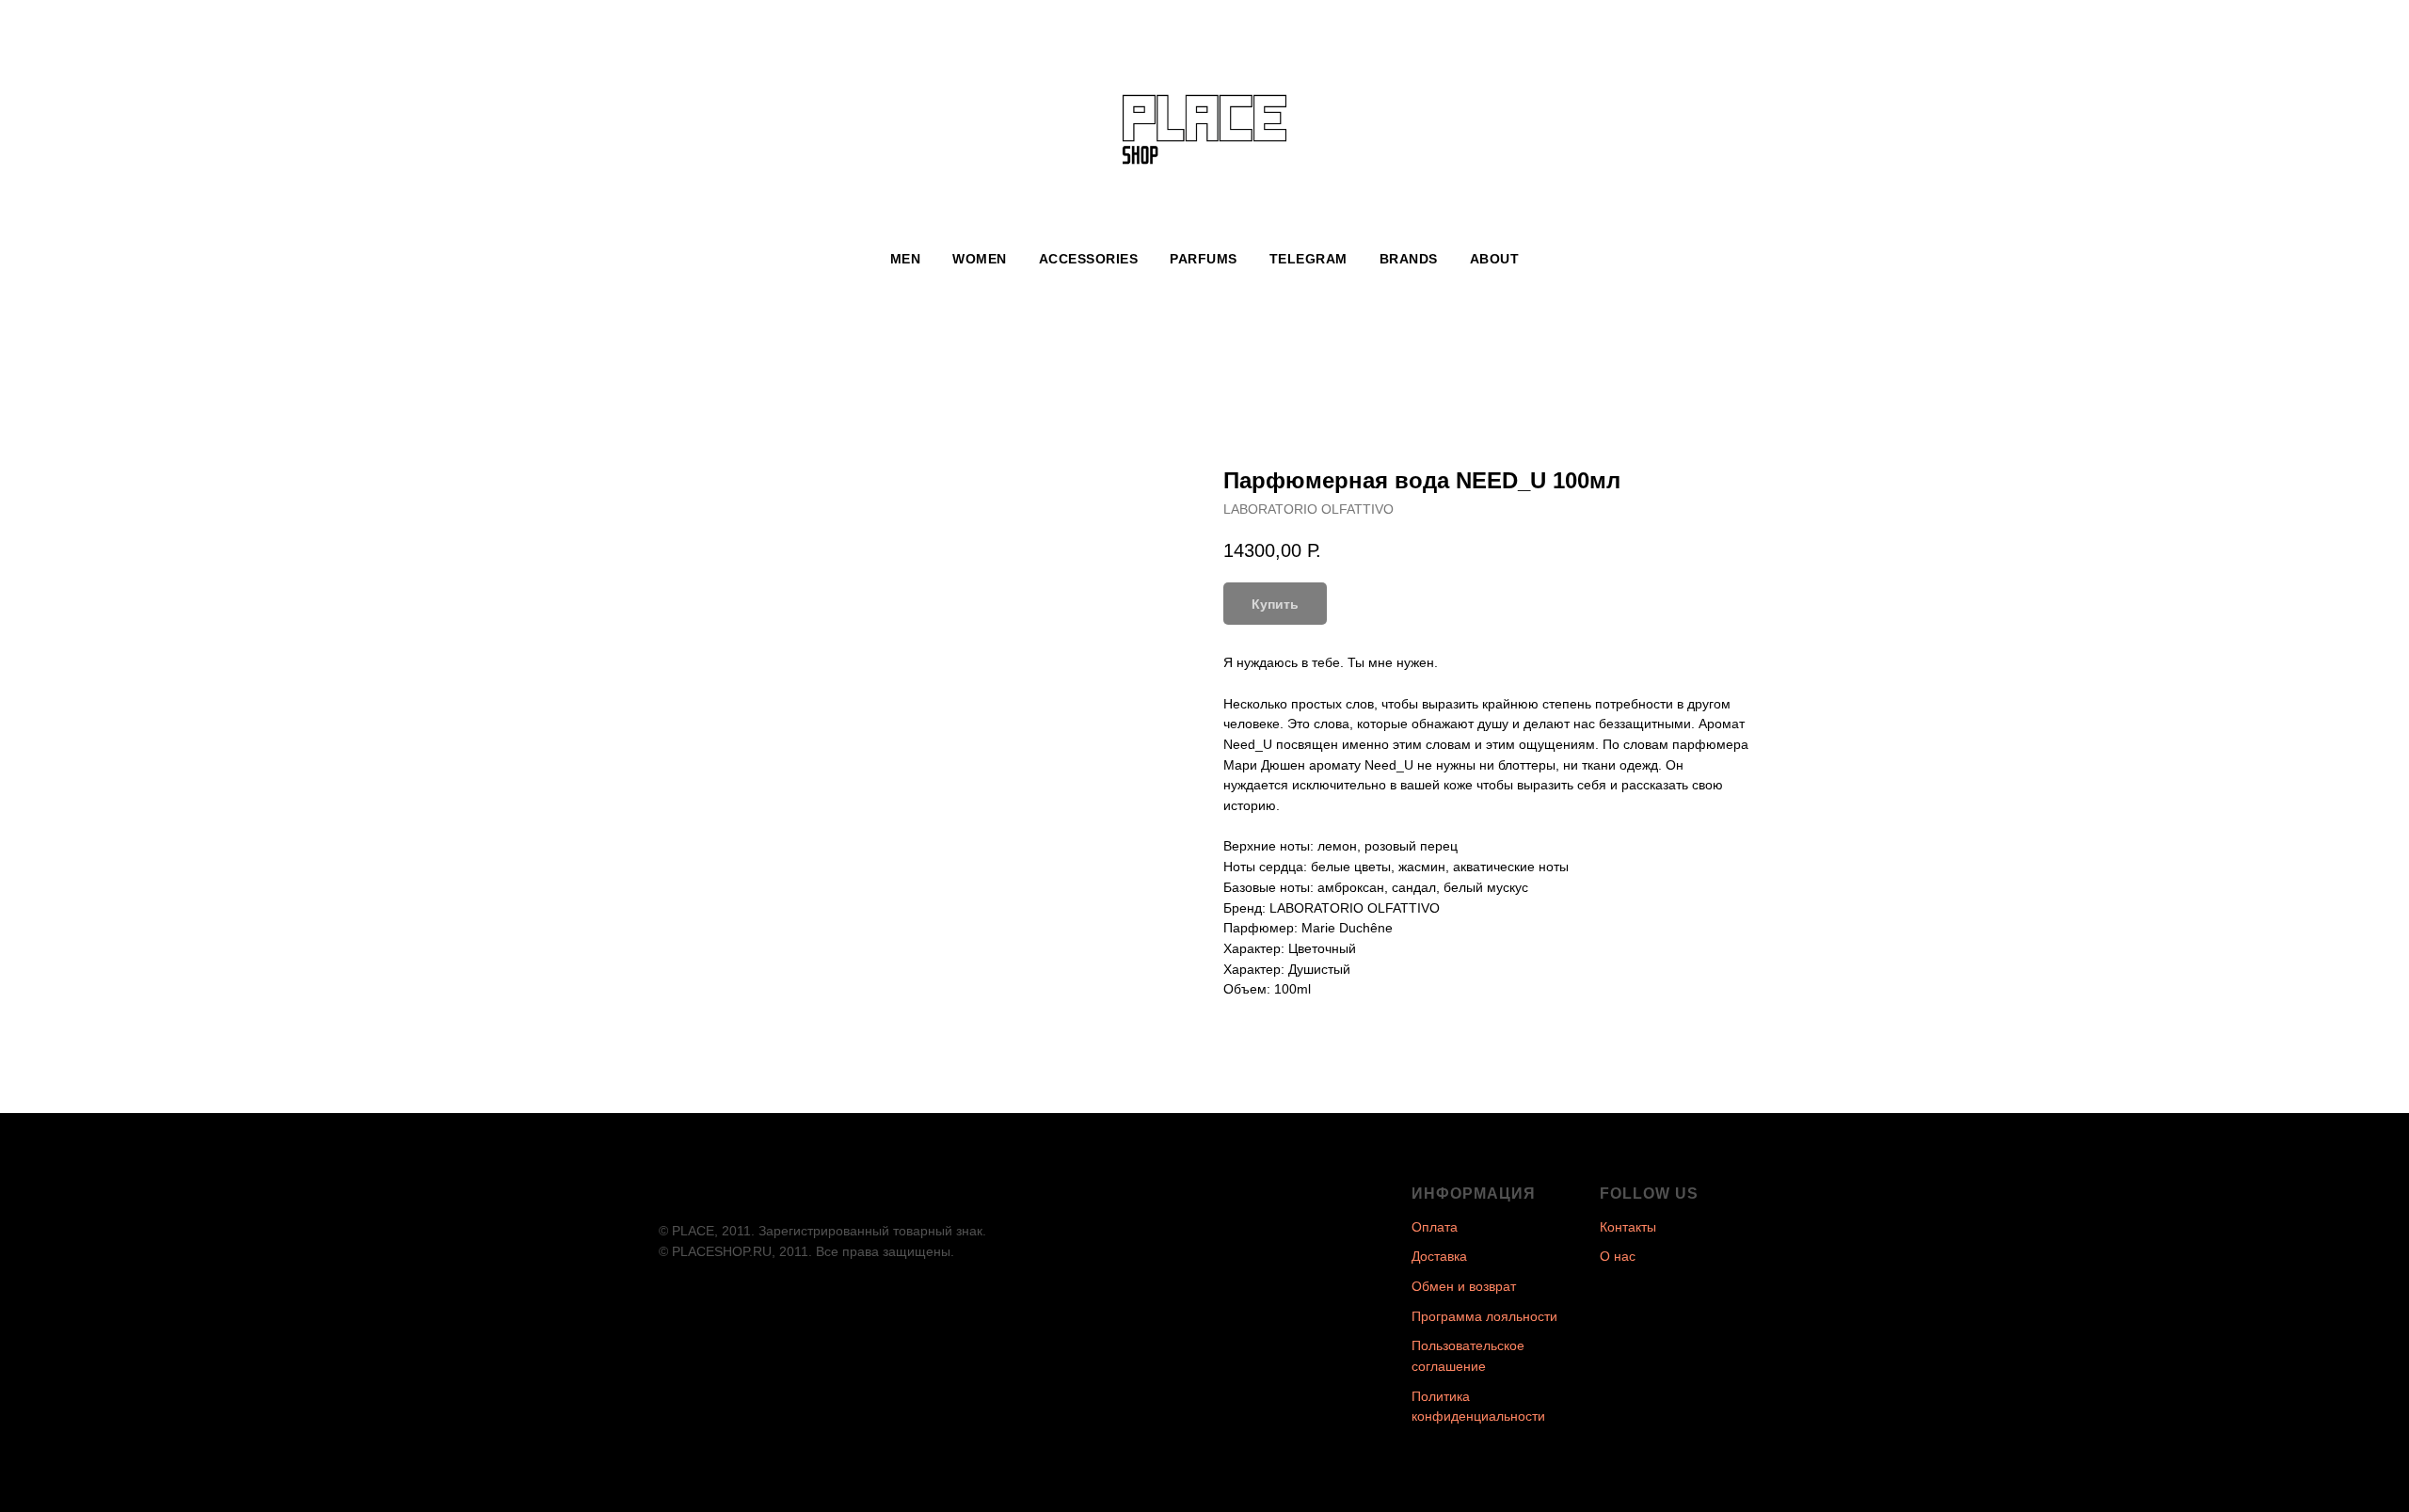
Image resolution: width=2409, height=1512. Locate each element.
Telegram (1308, 259)
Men (906, 259)
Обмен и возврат (1464, 1286)
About (1495, 259)
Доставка (1439, 1256)
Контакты (1628, 1227)
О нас (1618, 1256)
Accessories (1089, 259)
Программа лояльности (1484, 1316)
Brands (1409, 259)
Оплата (1435, 1227)
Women (980, 259)
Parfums (1204, 259)
